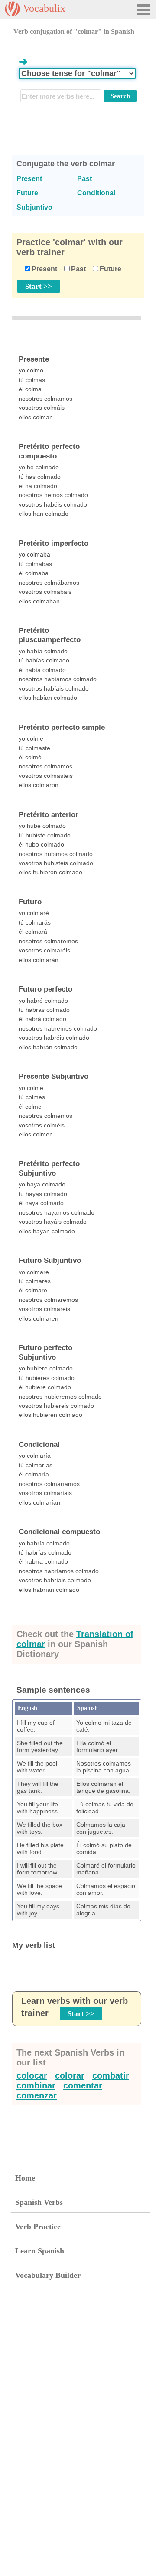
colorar (70, 2075)
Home (25, 2178)
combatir (111, 2075)
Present (44, 269)
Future (110, 269)
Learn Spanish (40, 2251)
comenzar (37, 2095)
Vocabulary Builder (48, 2275)
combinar (36, 2085)
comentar (83, 2085)
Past (78, 269)
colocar (32, 2075)
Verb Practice (38, 2227)
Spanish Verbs (39, 2202)
